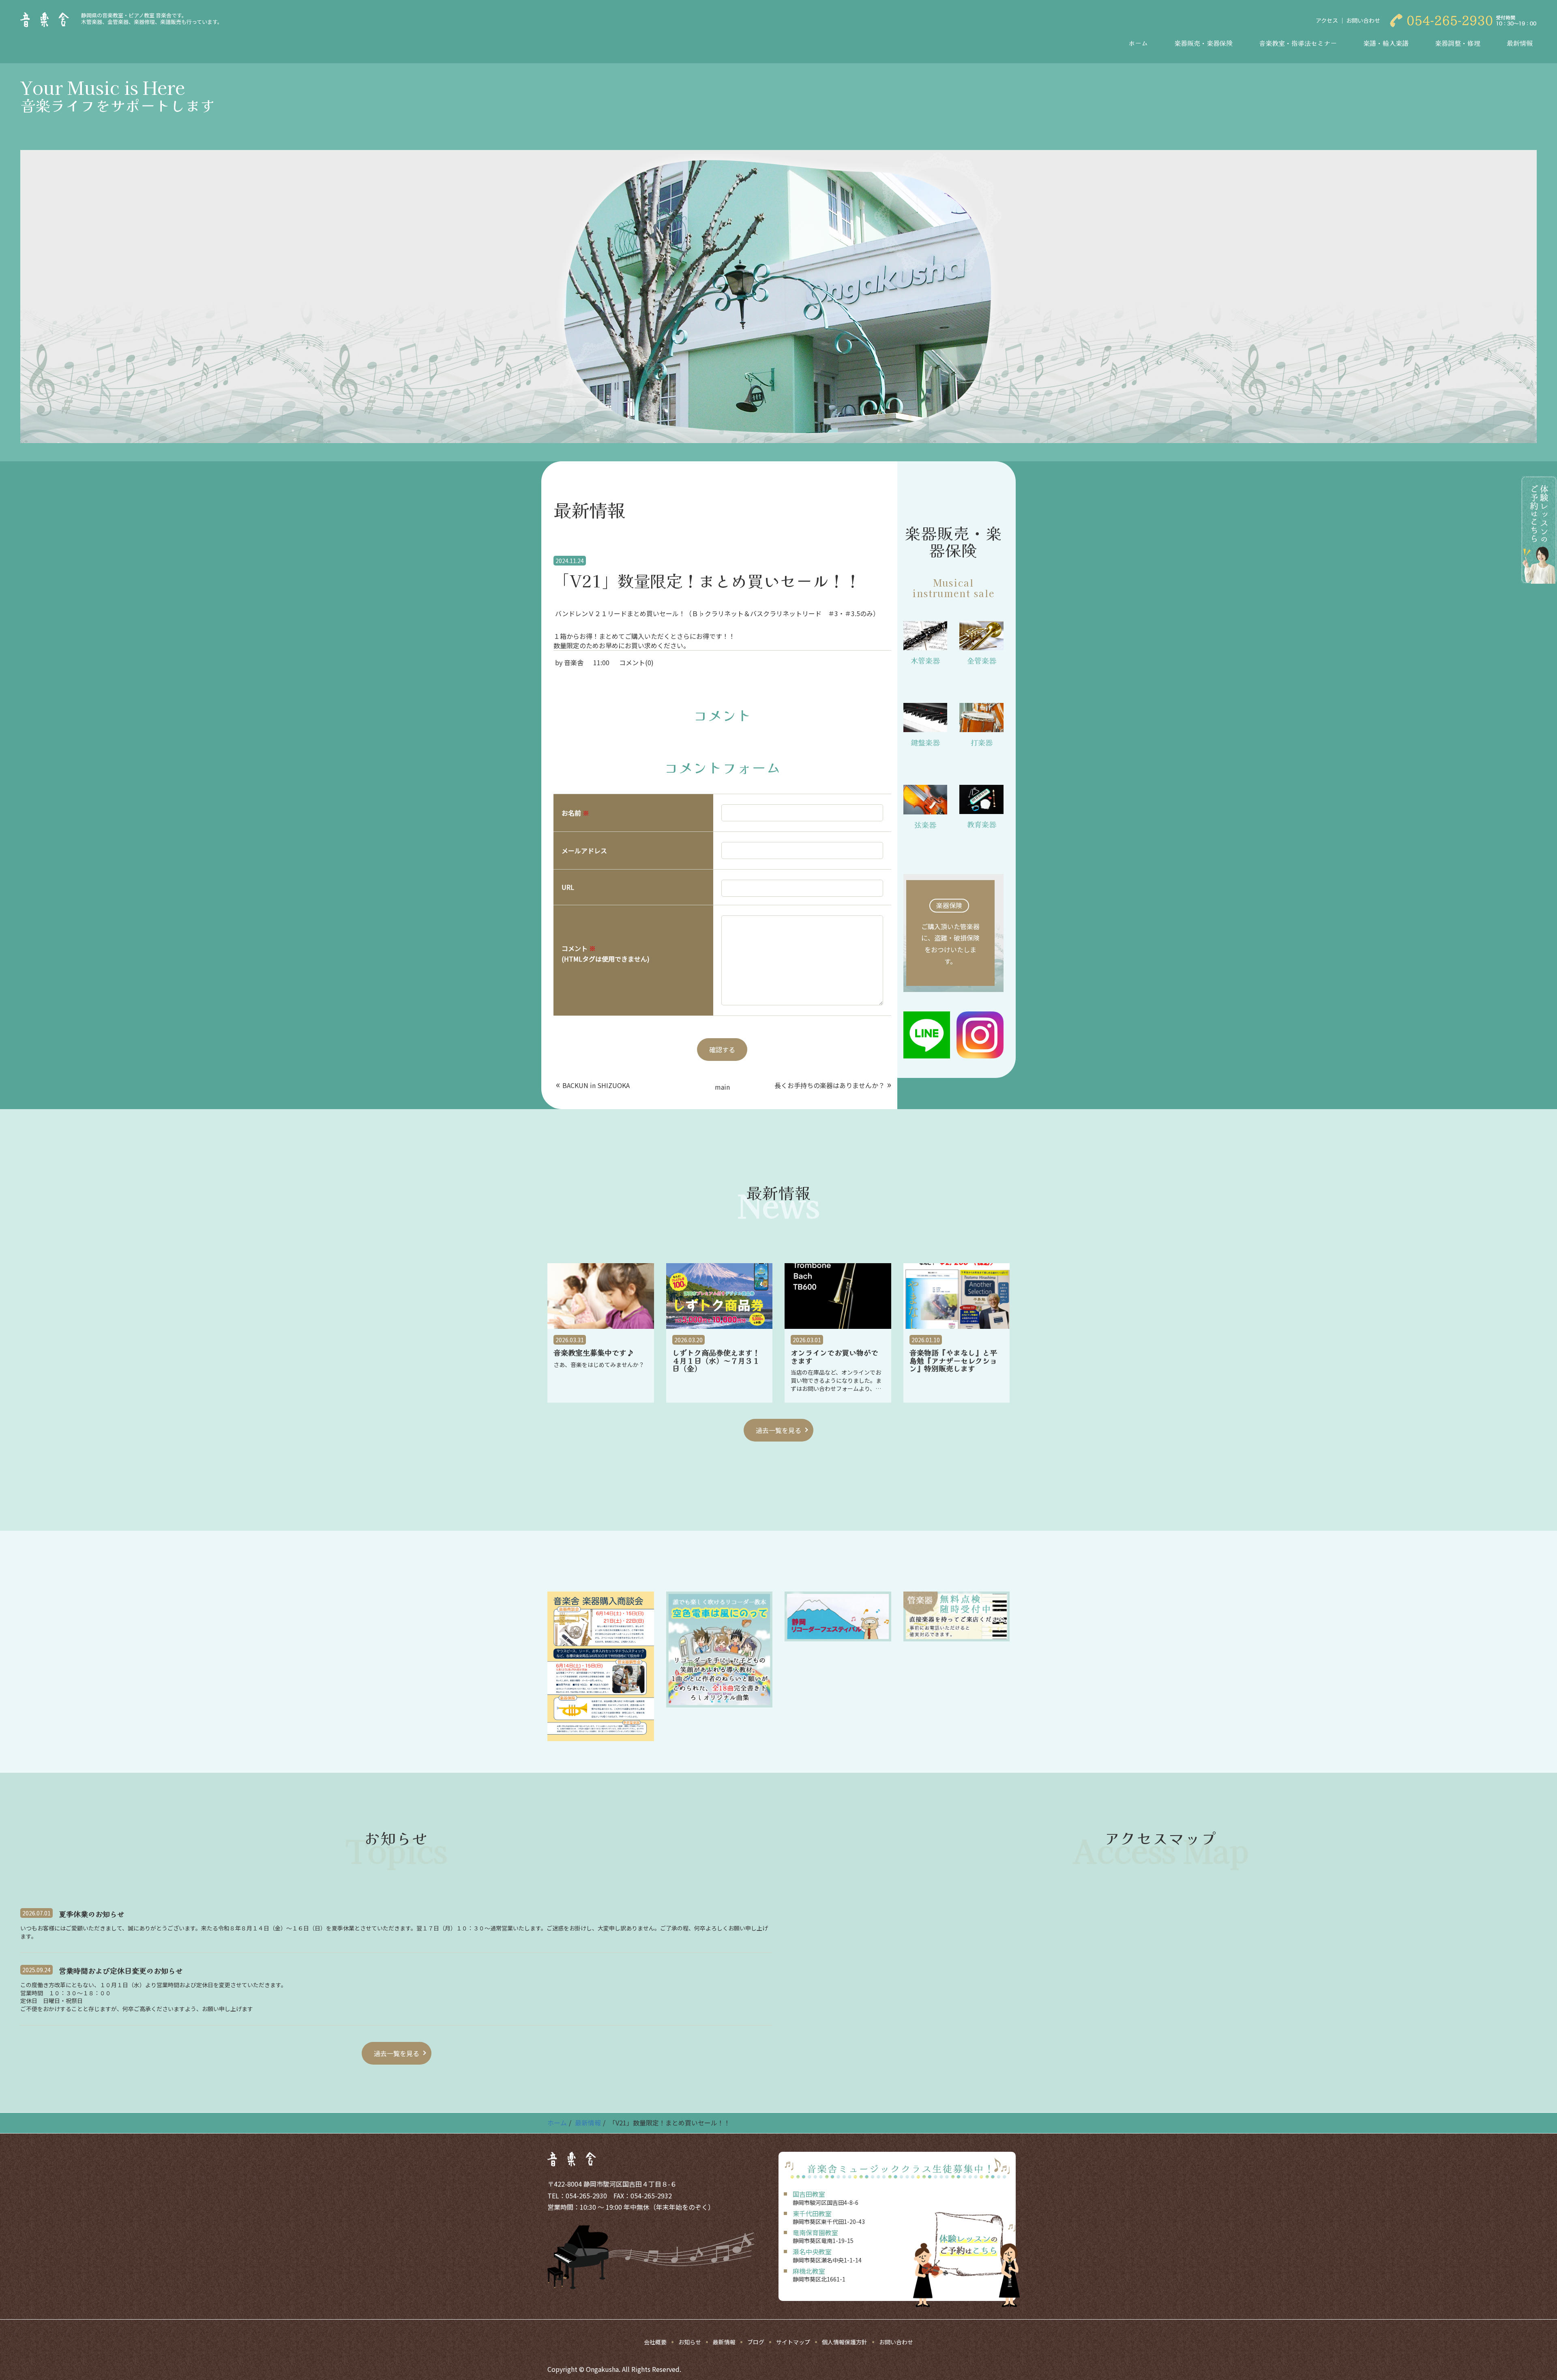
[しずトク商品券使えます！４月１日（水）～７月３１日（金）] (720, 1296)
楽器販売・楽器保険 (1203, 43)
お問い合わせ (1363, 20)
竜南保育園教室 (815, 2232)
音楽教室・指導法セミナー (1298, 43)
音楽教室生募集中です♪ (594, 1353)
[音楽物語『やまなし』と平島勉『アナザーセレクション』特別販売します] (957, 1296)
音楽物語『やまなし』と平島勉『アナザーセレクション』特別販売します (953, 1361)
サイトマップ (793, 2342)
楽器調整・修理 (1458, 43)
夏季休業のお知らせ (92, 1914)
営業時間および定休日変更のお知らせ (121, 1971)
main (722, 1087)
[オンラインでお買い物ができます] (838, 1296)
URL (568, 887)
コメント (606, 953)
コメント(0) (636, 662)
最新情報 (1520, 43)
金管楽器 (982, 660)
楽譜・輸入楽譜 (1386, 43)
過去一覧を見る (778, 1430)
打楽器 (982, 742)
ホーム (1138, 43)
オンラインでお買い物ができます (834, 1357)
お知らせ (690, 2342)
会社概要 (655, 2342)
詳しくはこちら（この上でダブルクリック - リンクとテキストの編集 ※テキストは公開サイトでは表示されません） (954, 933)
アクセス (1327, 20)
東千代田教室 (812, 2213)
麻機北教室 (809, 2271)
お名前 (575, 813)
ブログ (756, 2342)
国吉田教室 (809, 2194)
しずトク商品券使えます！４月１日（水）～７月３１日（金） (716, 1361)
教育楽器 (982, 824)
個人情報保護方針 (845, 2342)
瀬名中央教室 (812, 2251)
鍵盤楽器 (925, 742)
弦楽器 (925, 825)
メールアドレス (584, 850)
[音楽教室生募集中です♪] (601, 1296)
